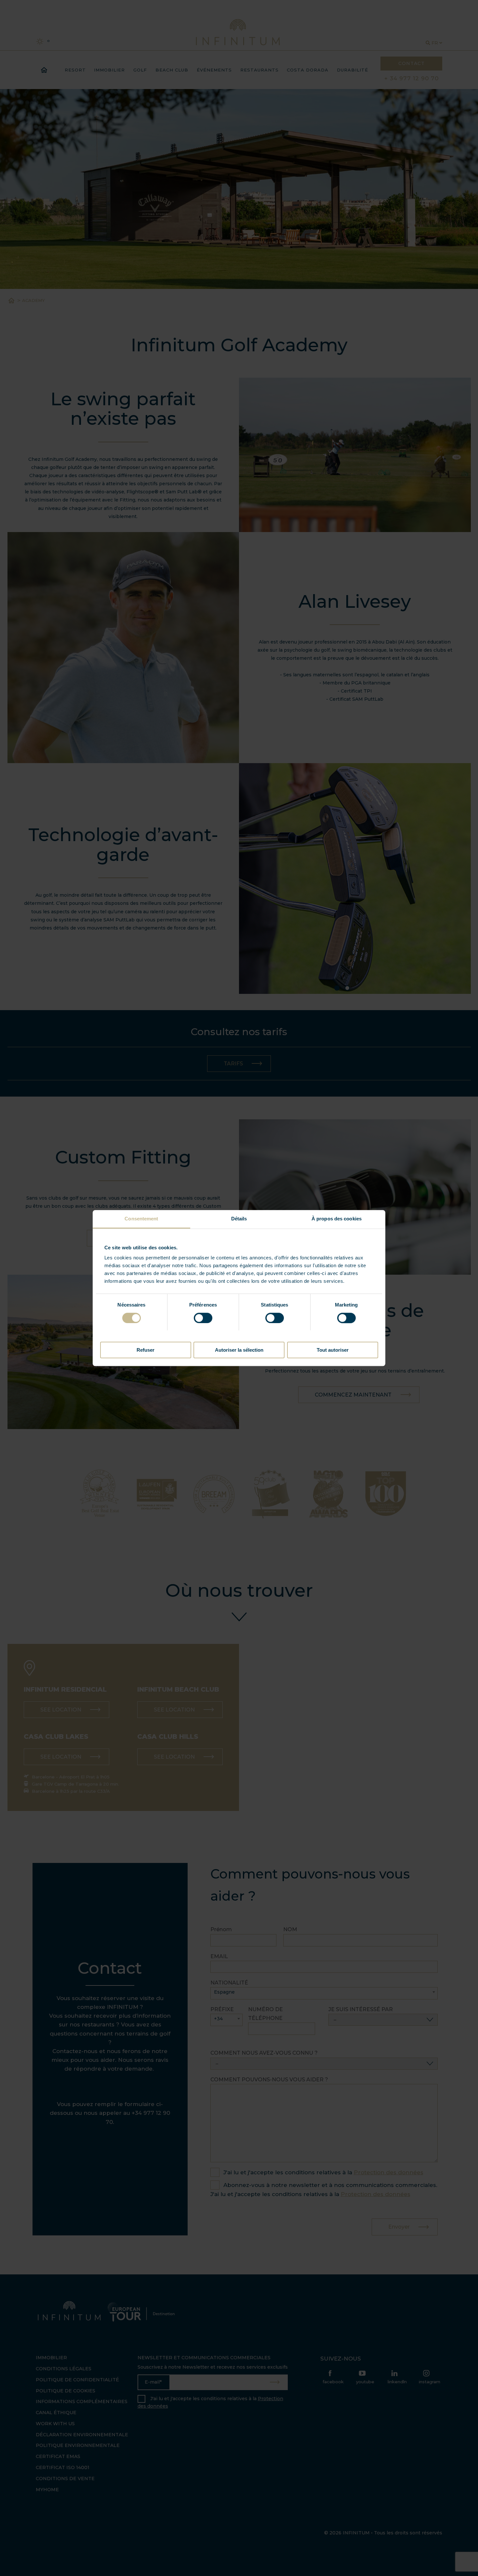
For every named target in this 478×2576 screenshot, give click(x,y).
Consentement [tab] (141, 1219)
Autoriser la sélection (239, 1350)
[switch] (203, 1318)
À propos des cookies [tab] (337, 1219)
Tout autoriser (333, 1350)
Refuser (146, 1350)
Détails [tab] (239, 1219)
